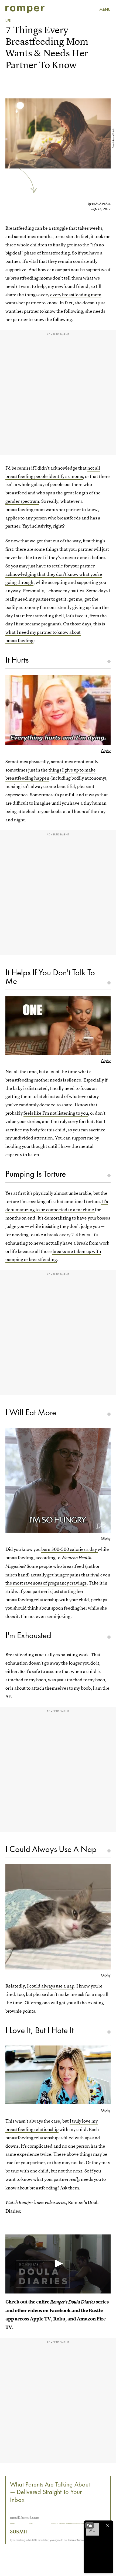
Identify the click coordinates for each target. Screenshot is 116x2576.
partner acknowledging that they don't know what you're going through (54, 574)
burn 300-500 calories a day (69, 1549)
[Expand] (90, 2525)
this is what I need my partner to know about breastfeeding (55, 632)
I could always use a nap (51, 1986)
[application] (58, 2264)
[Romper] (25, 9)
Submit (19, 2532)
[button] (58, 2264)
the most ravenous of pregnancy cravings (46, 1583)
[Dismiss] (107, 2525)
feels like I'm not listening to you (56, 1113)
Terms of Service (76, 2540)
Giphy (106, 751)
